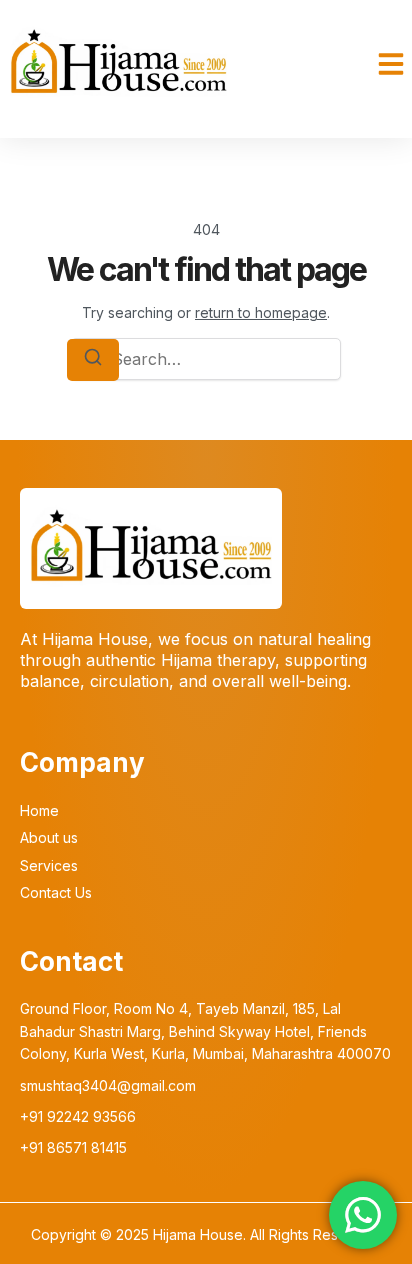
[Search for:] (206, 359)
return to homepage (261, 312)
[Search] (93, 360)
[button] (391, 64)
